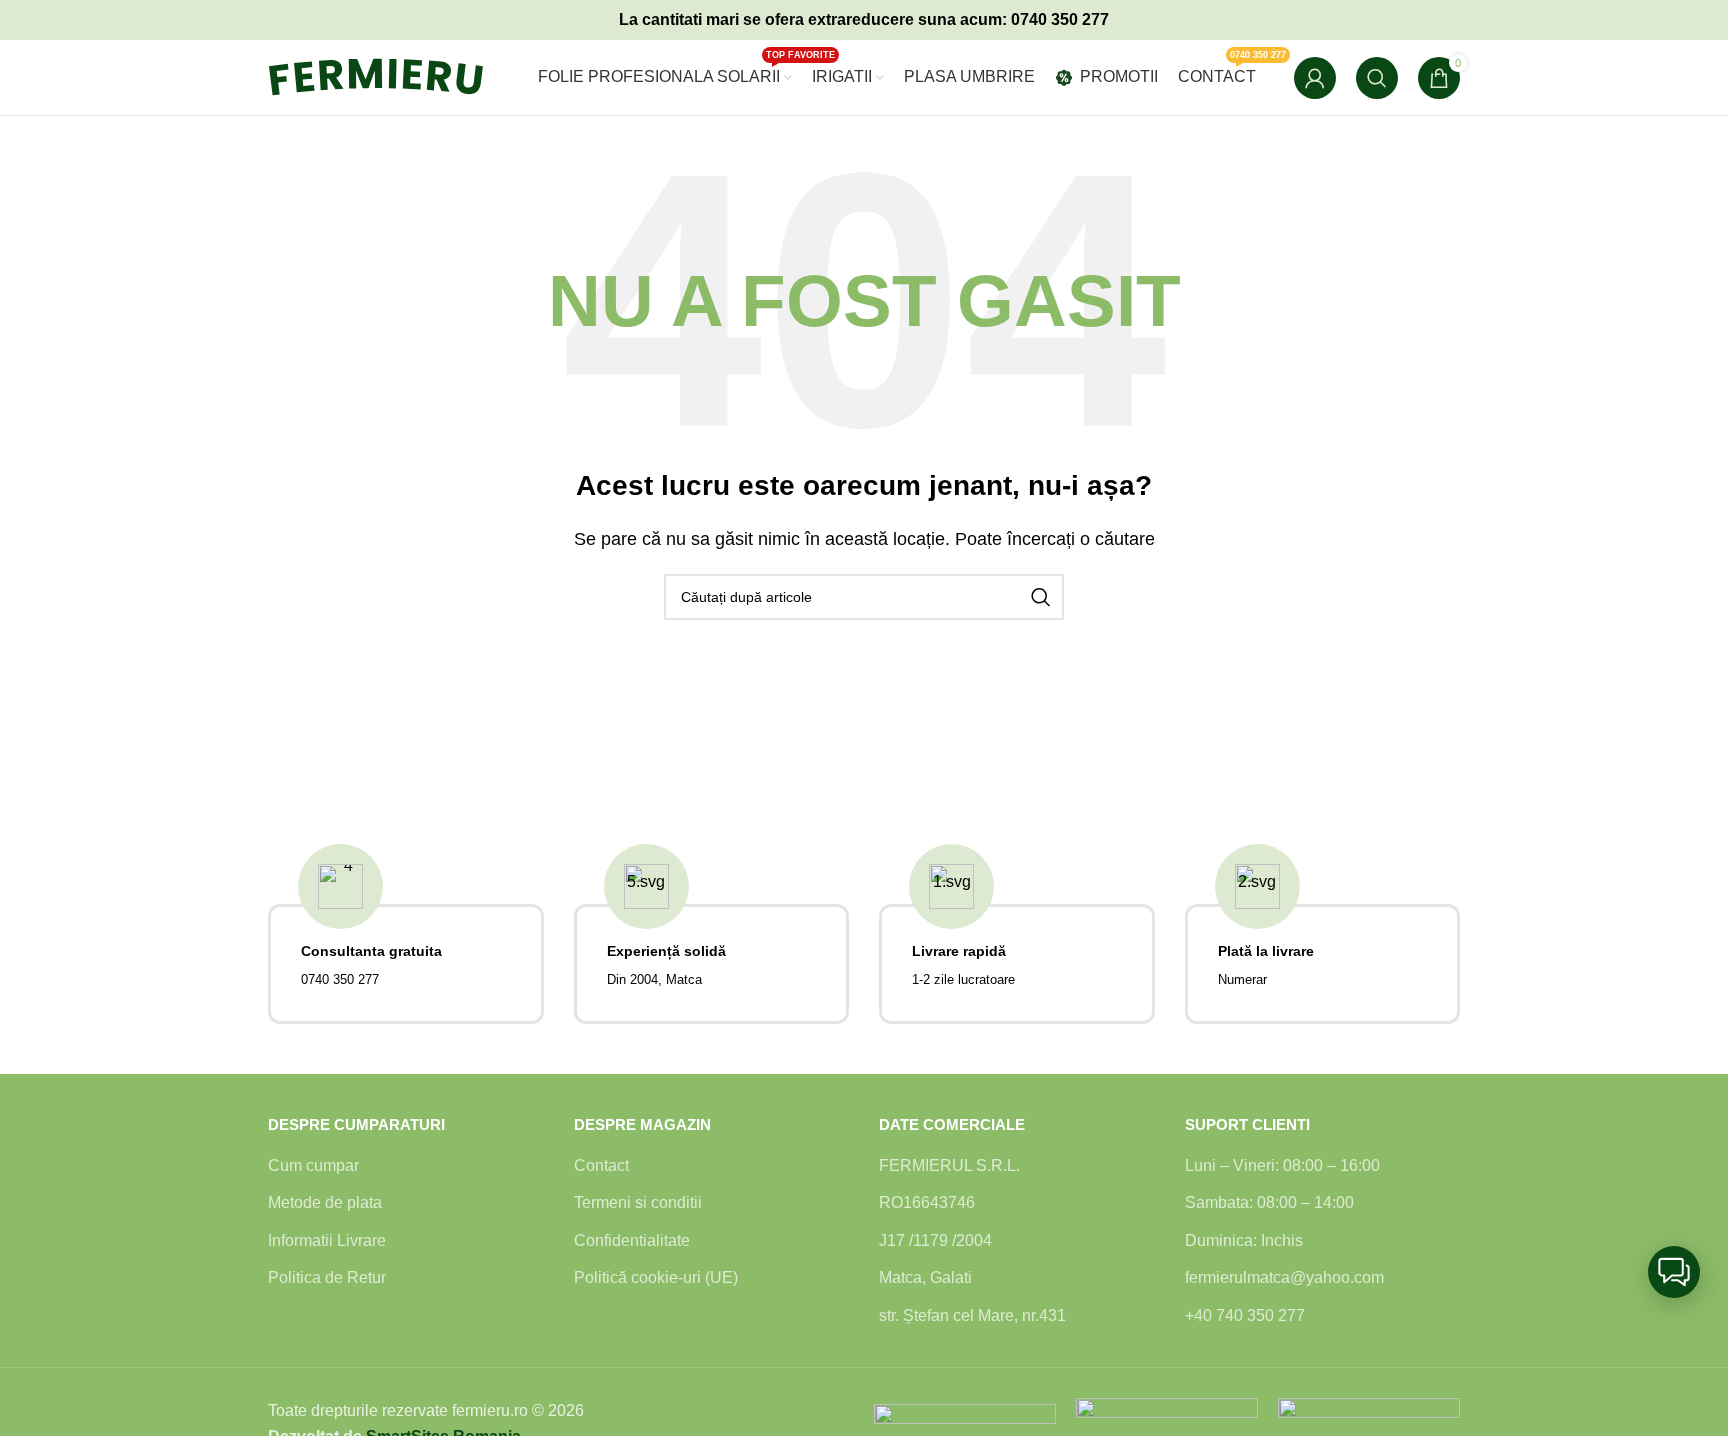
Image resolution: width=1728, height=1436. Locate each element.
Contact (601, 1165)
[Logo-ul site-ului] (393, 76)
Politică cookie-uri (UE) (656, 1277)
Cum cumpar (313, 1165)
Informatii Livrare (327, 1240)
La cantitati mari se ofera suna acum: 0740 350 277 (864, 19)
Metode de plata (325, 1202)
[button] (1674, 1272)
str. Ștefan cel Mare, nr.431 (972, 1315)
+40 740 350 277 (1245, 1315)
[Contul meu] (1315, 78)
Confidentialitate (632, 1240)
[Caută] (1377, 78)
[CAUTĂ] (1041, 597)
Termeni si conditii (638, 1202)
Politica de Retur (327, 1277)
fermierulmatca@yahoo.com (1284, 1277)
